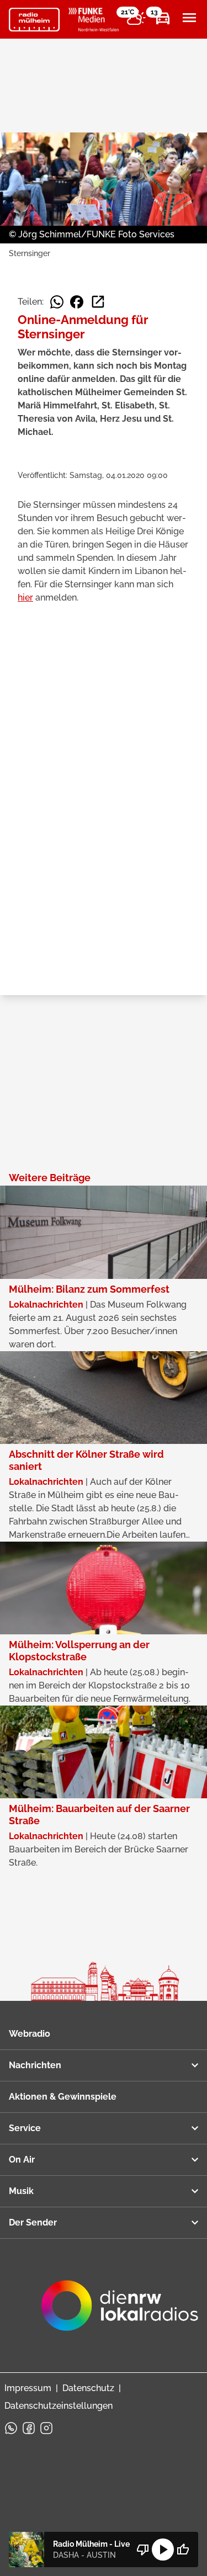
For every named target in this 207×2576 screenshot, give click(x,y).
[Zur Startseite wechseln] (34, 20)
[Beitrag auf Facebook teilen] (77, 302)
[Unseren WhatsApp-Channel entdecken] (11, 2428)
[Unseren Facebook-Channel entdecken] (29, 2428)
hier (25, 597)
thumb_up (183, 2550)
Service (25, 2128)
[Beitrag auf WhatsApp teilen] (57, 302)
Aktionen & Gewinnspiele (63, 2097)
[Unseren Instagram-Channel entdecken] (46, 2428)
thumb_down (143, 2550)
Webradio (30, 2034)
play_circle (163, 2550)
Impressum (28, 2388)
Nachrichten (35, 2065)
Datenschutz (88, 2388)
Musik (21, 2191)
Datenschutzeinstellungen (59, 2406)
